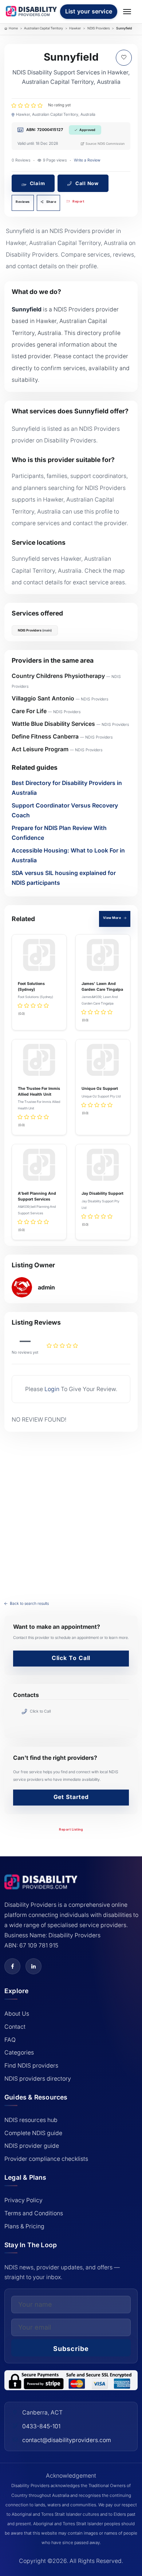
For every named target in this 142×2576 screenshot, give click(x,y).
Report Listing (71, 1829)
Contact (15, 2027)
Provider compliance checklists (46, 2159)
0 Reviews (21, 160)
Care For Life (29, 711)
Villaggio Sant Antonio (43, 698)
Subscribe (71, 2349)
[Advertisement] (71, 1511)
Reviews (23, 202)
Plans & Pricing (24, 2226)
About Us (17, 2014)
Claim (37, 183)
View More (113, 918)
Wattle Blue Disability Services (53, 724)
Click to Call (71, 1658)
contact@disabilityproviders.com (67, 2440)
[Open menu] (128, 12)
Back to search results (29, 1604)
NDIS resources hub (31, 2120)
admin (46, 1287)
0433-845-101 (41, 2426)
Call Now (86, 183)
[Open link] (12, 1966)
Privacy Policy (23, 2200)
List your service (89, 11)
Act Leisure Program (40, 749)
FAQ (10, 2040)
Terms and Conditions (34, 2213)
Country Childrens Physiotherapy (58, 676)
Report (78, 201)
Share (51, 202)
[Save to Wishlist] (124, 58)
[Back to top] (12, 2493)
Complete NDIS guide (33, 2133)
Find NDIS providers (31, 2066)
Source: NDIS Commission (105, 144)
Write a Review (87, 160)
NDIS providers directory (38, 2079)
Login (52, 1389)
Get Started (71, 1797)
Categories (19, 2052)
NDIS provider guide (32, 2146)
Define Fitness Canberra (45, 737)
